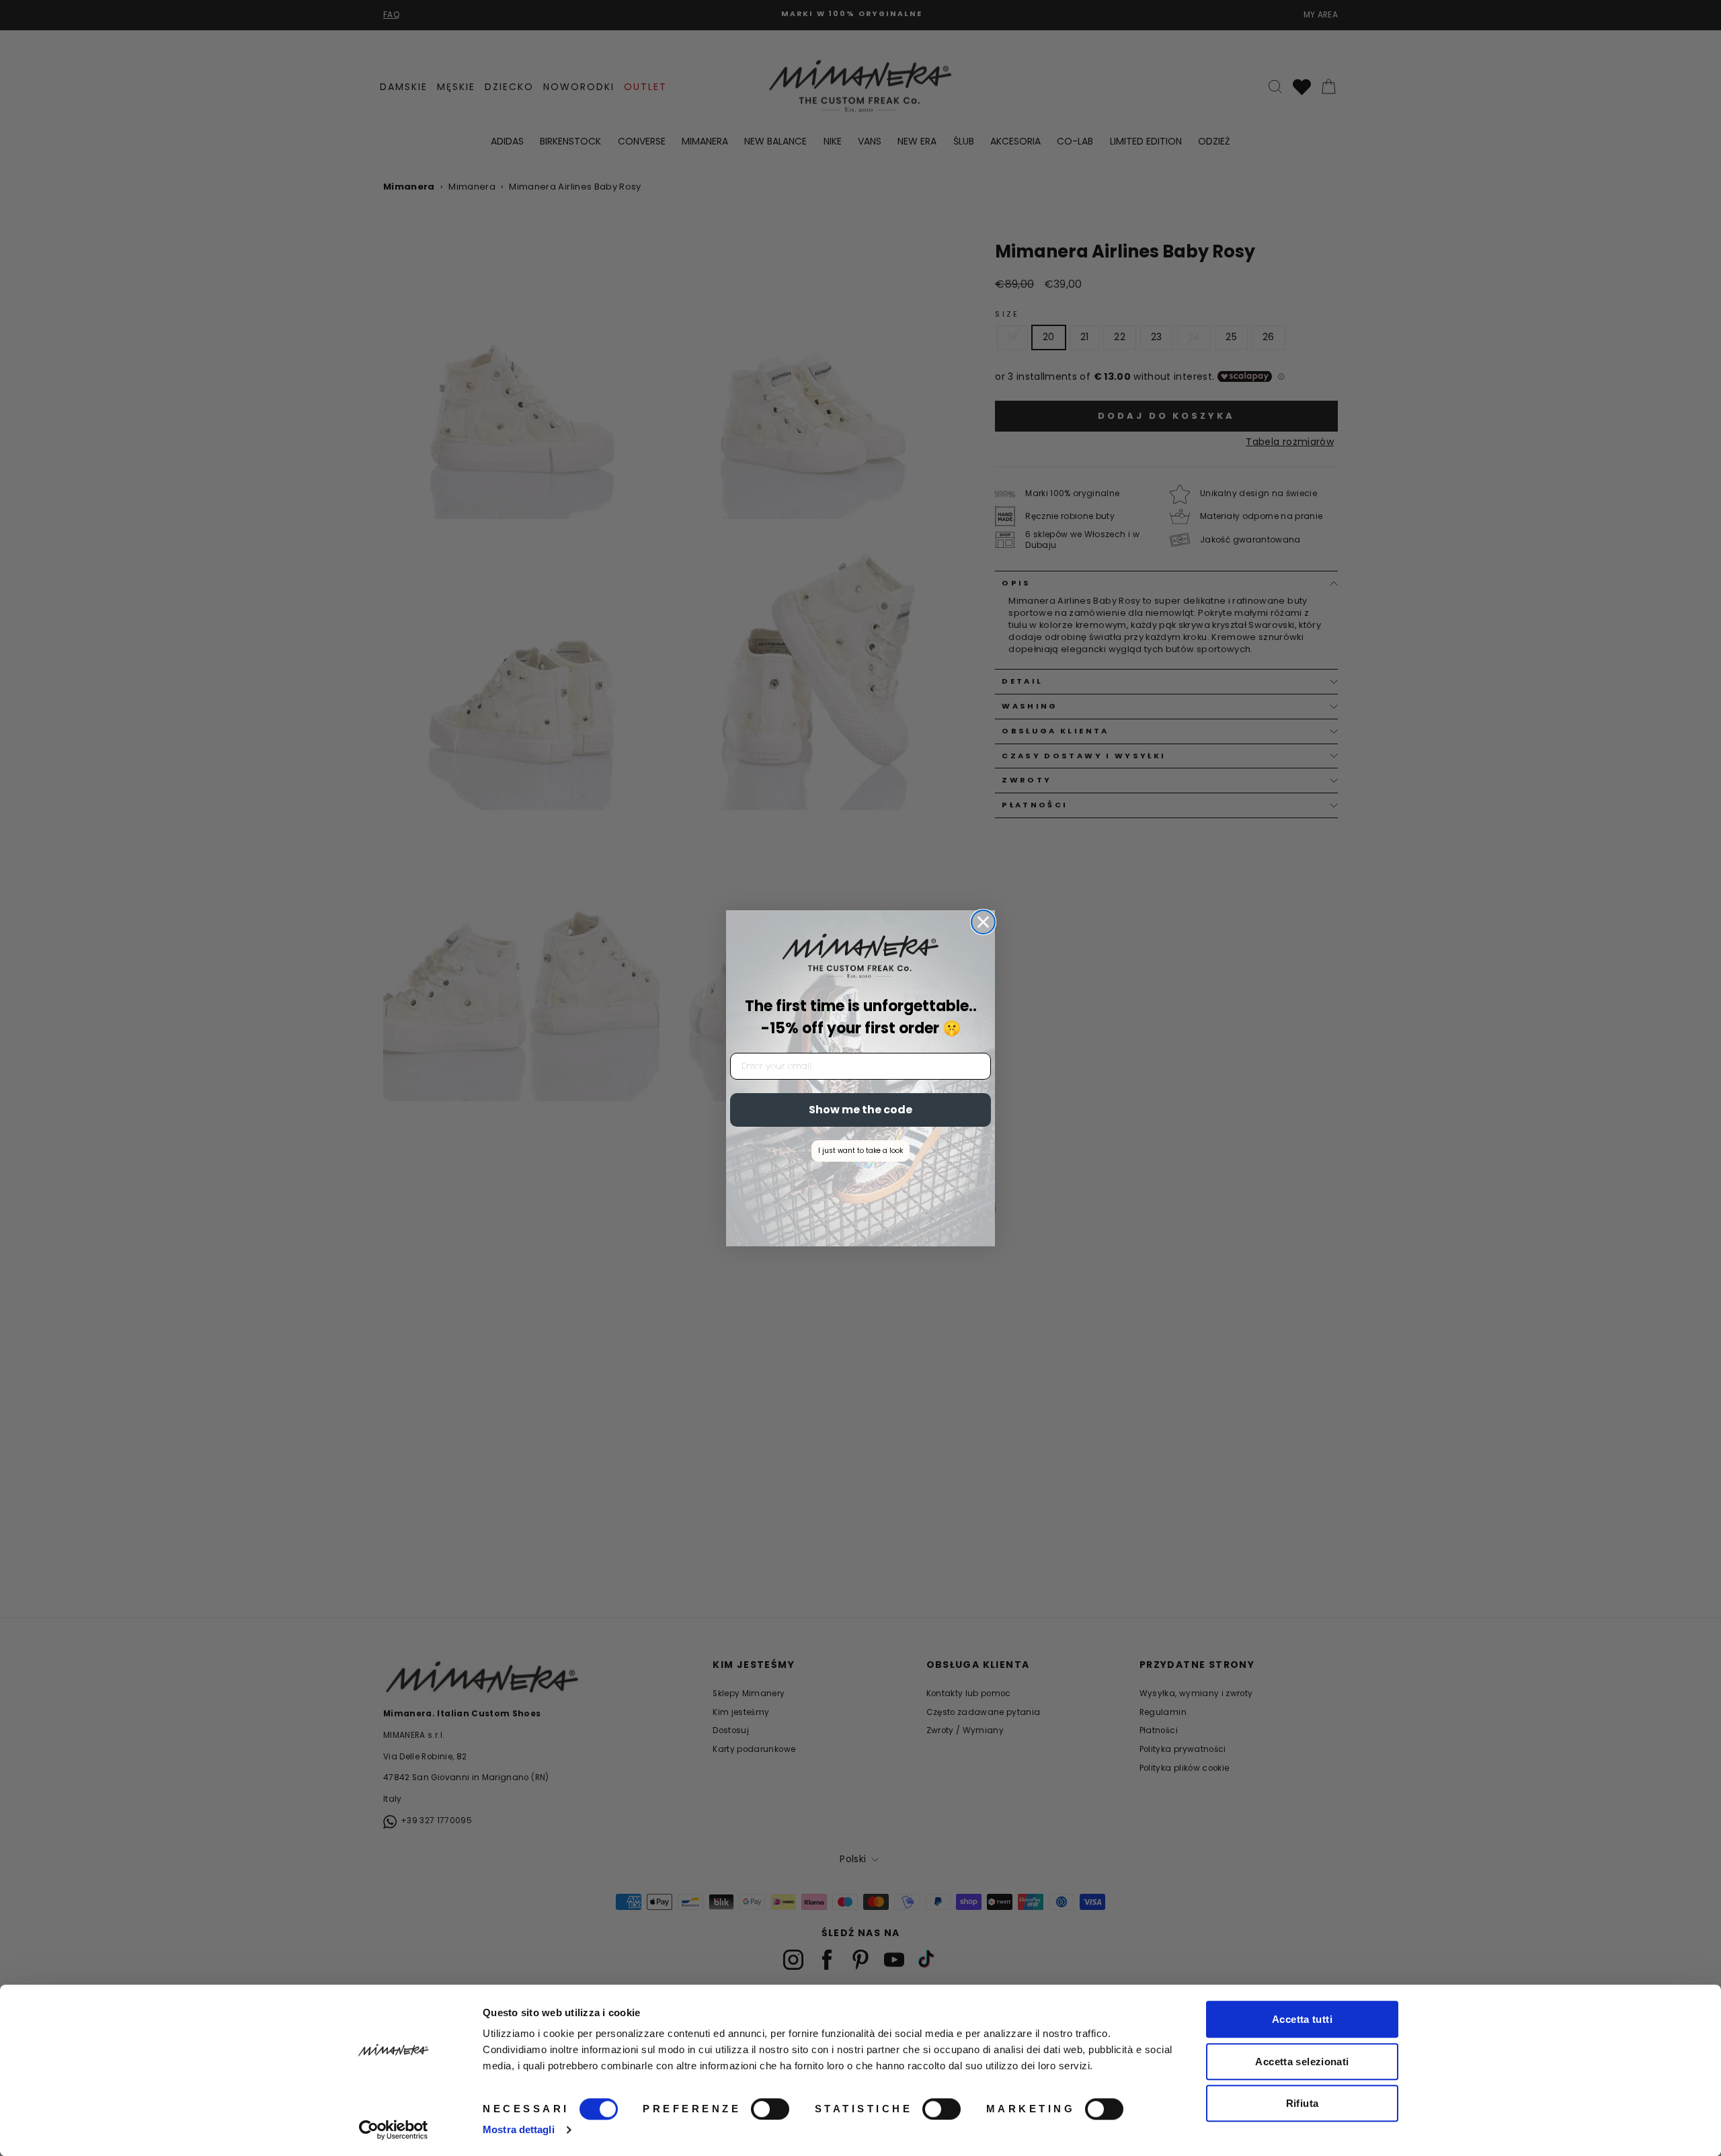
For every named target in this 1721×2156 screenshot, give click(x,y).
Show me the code (860, 1110)
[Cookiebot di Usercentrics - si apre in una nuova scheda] (394, 2130)
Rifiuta (1303, 2103)
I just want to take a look (860, 1151)
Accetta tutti (1302, 2019)
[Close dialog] (983, 922)
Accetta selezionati (1302, 2062)
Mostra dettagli (519, 2129)
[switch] (770, 2109)
